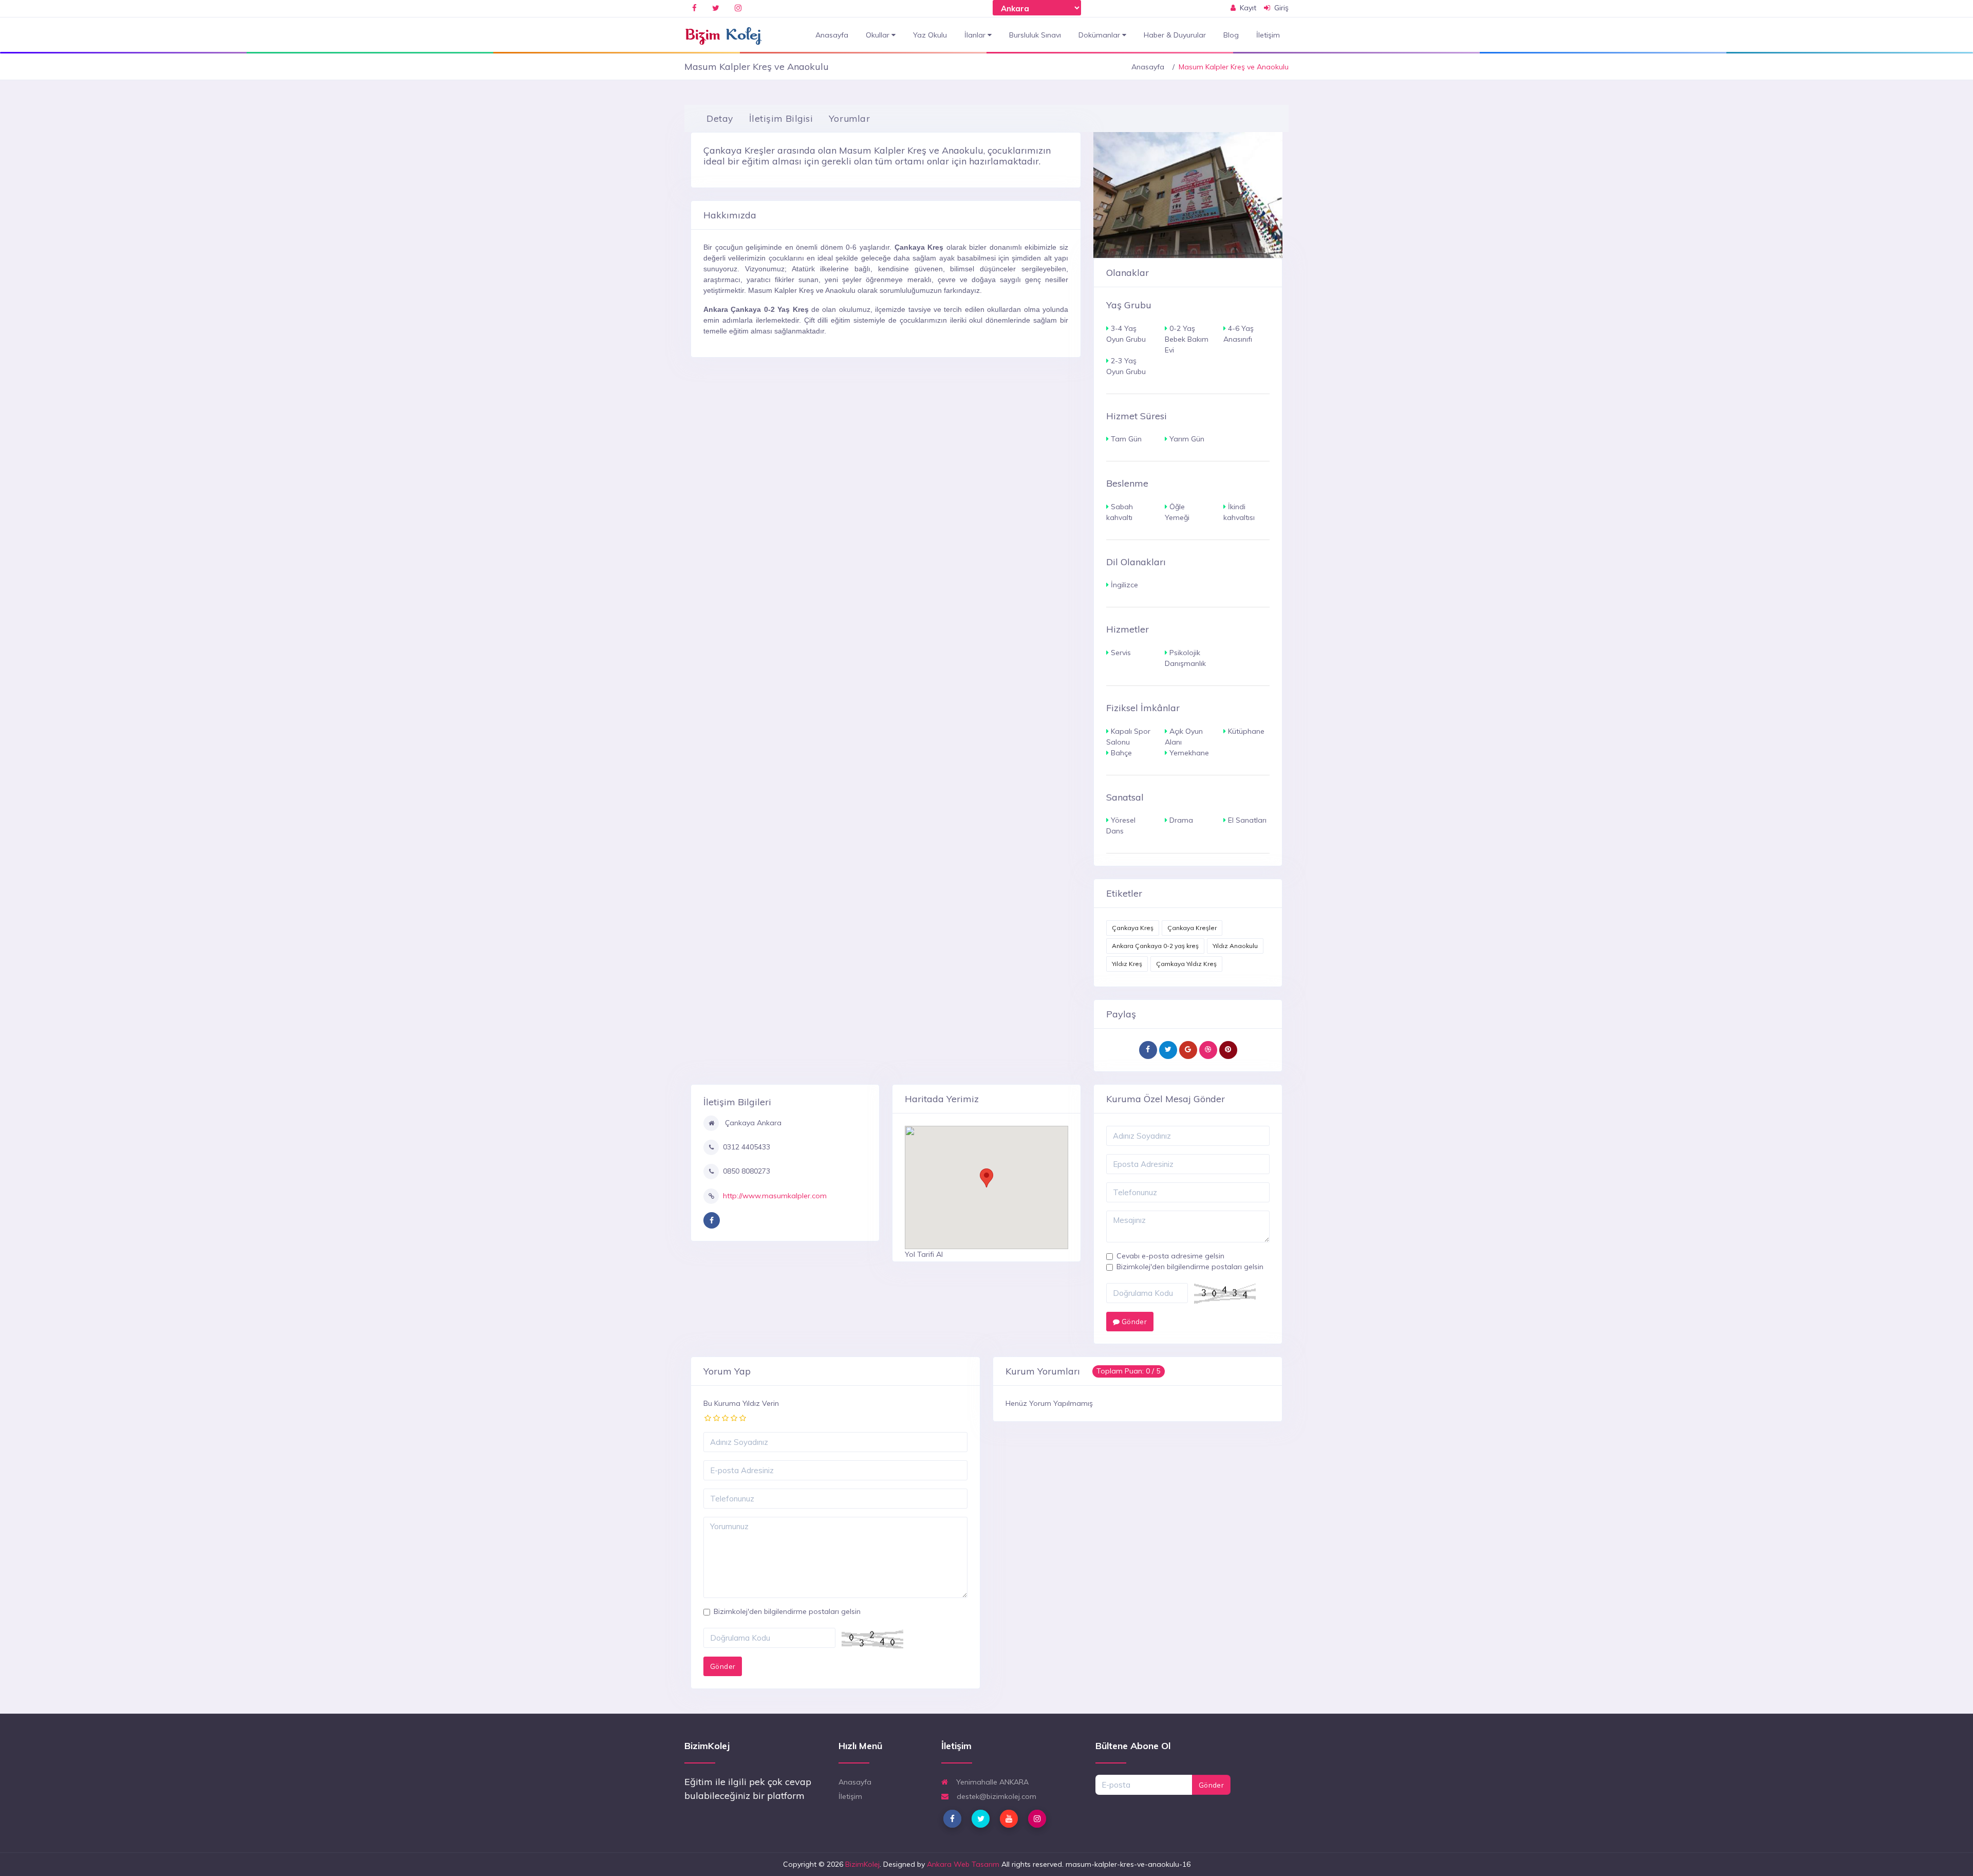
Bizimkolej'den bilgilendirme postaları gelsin (1190, 1267)
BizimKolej (862, 1864)
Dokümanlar (1100, 35)
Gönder (1133, 1322)
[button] (986, 1178)
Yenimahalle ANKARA (991, 1782)
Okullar (879, 35)
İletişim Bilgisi (781, 118)
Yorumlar (849, 118)
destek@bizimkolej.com (995, 1796)
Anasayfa (832, 35)
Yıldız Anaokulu (1235, 946)
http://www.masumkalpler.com (775, 1196)
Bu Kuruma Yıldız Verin (741, 1403)
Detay (720, 118)
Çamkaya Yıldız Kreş (1186, 964)
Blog (1231, 35)
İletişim (1268, 35)
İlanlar (976, 35)
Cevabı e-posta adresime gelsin (1170, 1256)
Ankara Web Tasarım (963, 1864)
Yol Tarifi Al (924, 1254)
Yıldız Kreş (1127, 964)
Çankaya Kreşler (1192, 928)
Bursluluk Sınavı (1035, 35)
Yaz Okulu (930, 35)
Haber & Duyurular (1175, 35)
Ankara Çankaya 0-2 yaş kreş (1155, 946)
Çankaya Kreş (1133, 928)
